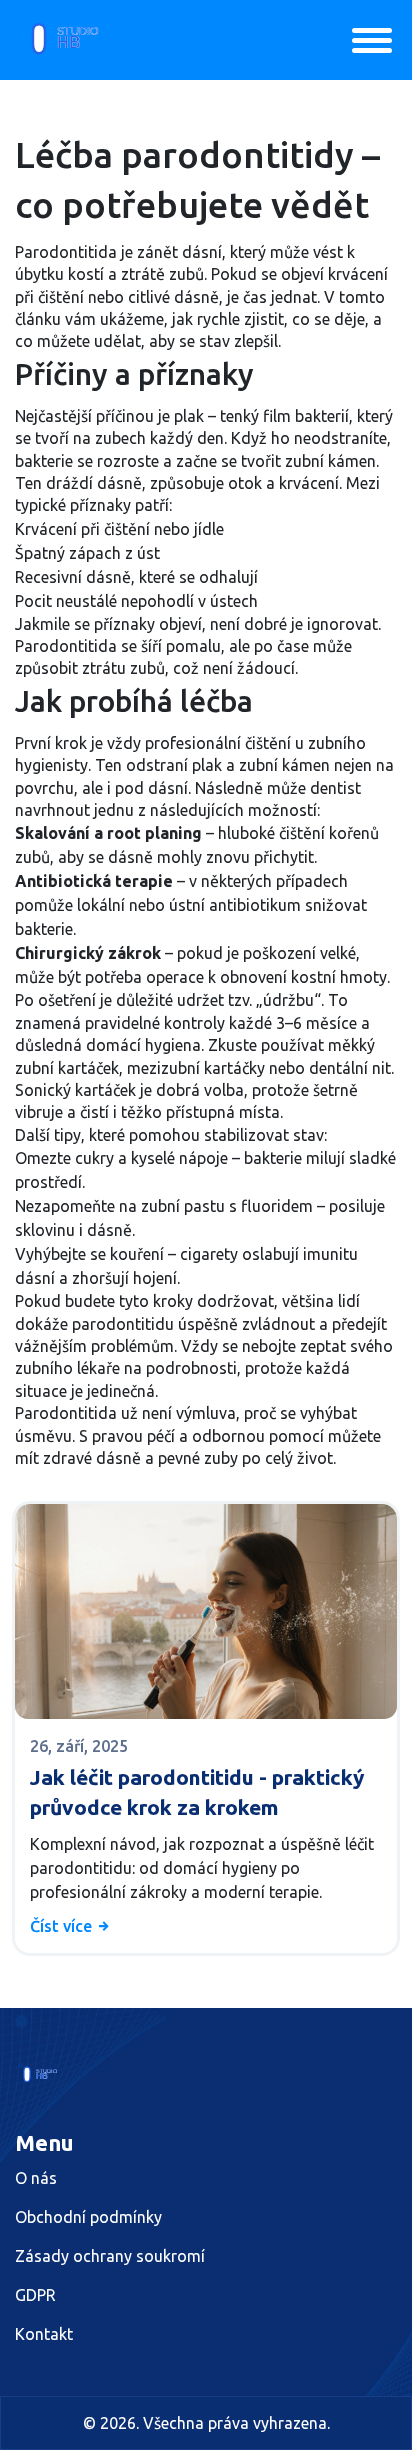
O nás (36, 2178)
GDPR (35, 2295)
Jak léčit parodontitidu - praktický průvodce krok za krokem (197, 1791)
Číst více (63, 1926)
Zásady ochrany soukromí (110, 2256)
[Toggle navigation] (372, 40)
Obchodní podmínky (88, 2217)
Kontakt (44, 2334)
